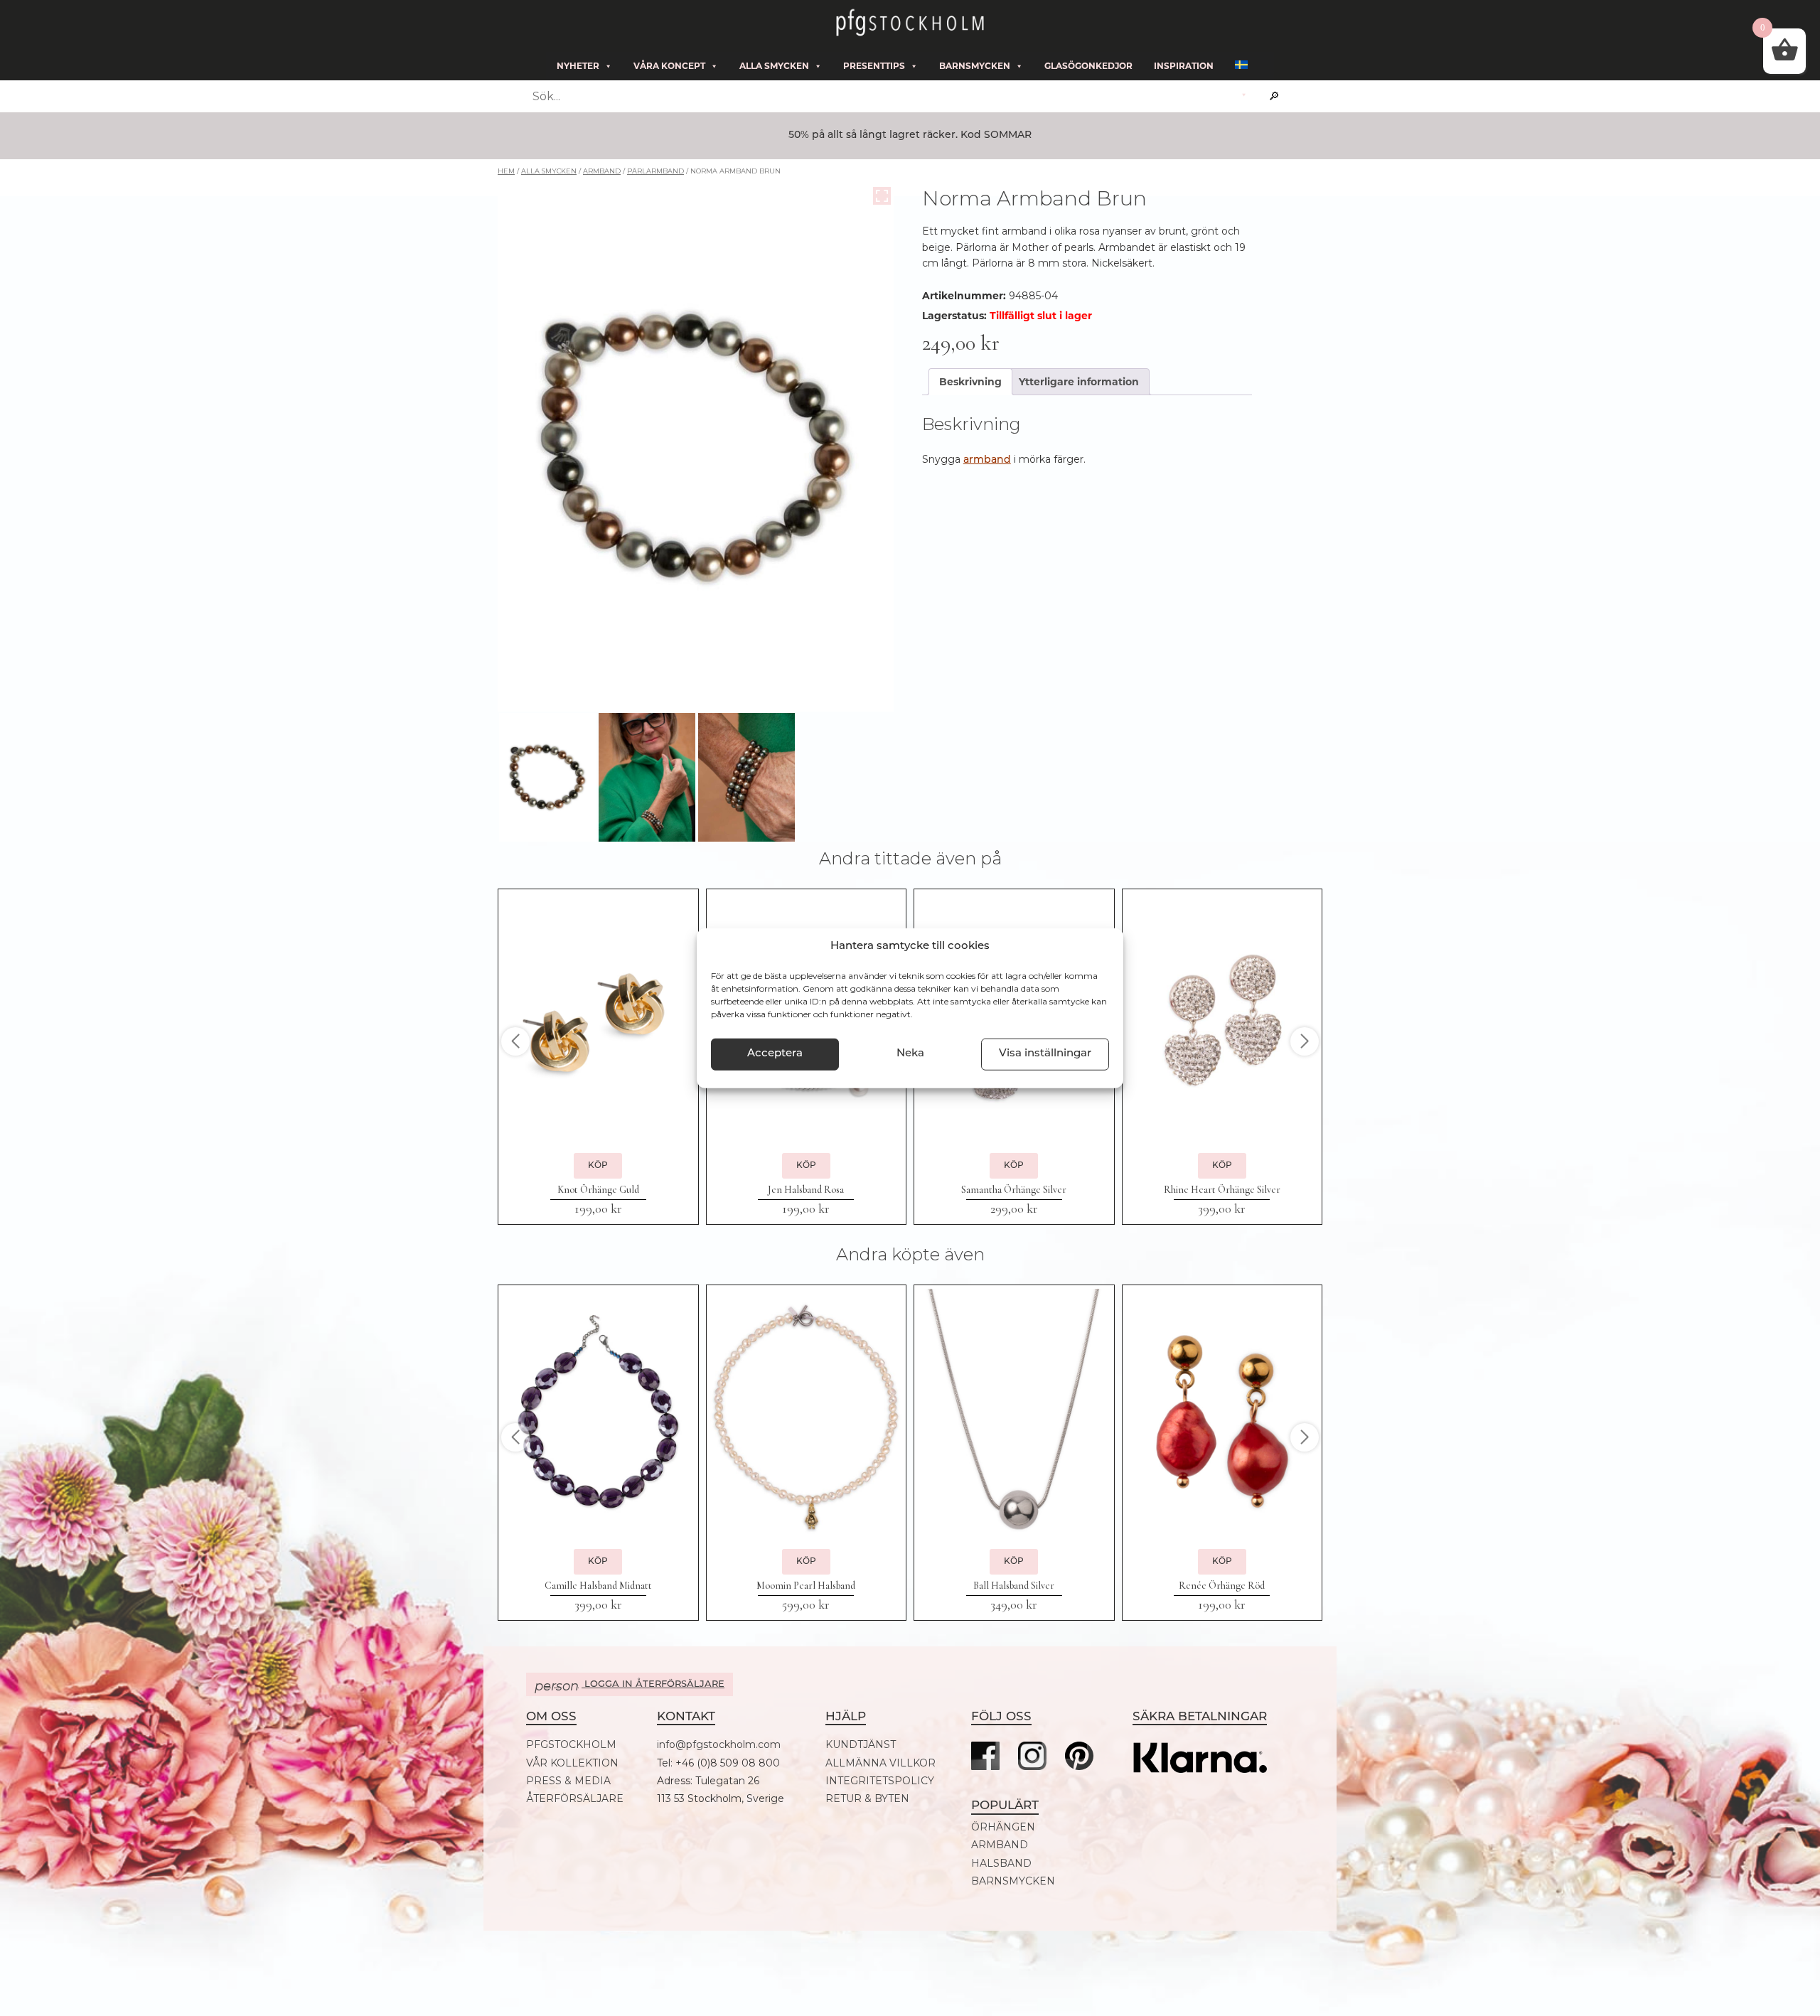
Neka (910, 1054)
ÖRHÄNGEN (1003, 1827)
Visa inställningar (1045, 1054)
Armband (602, 171)
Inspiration (1184, 66)
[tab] (970, 382)
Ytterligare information (1079, 382)
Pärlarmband (655, 171)
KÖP (598, 1166)
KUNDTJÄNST (861, 1745)
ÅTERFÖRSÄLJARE (575, 1799)
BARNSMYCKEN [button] (975, 66)
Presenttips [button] (874, 66)
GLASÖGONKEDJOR (1088, 66)
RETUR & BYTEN (867, 1799)
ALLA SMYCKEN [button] (774, 66)
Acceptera (775, 1054)
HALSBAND (1001, 1864)
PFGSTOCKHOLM (571, 1745)
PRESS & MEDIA (568, 1781)
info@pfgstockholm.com (719, 1745)
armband (987, 460)
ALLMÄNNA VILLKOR (880, 1763)
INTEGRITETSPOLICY (880, 1781)
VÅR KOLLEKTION (572, 1763)
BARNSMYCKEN (1013, 1881)
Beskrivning (970, 382)
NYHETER (578, 66)
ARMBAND (1000, 1845)
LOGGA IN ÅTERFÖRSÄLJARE (630, 1686)
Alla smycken (549, 171)
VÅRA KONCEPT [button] (669, 66)
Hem (506, 171)
